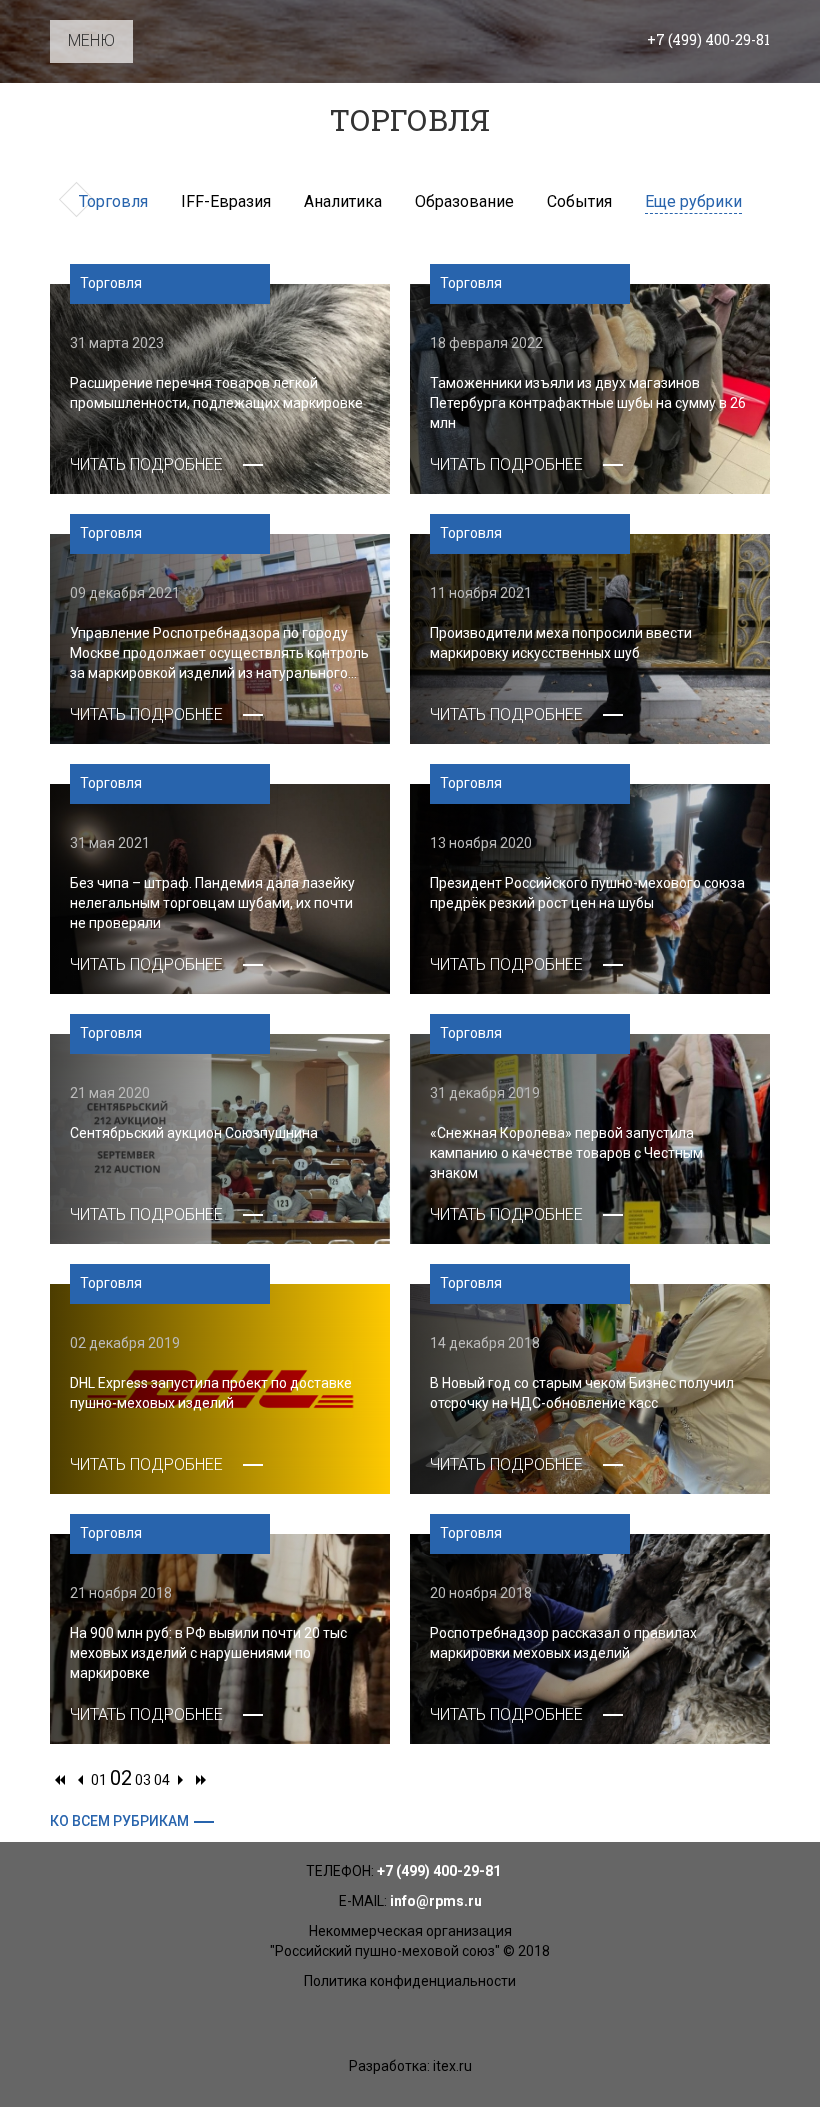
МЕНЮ (91, 40)
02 (121, 1778)
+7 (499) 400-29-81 (708, 39)
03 (143, 1780)
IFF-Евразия (226, 201)
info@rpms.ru (436, 1901)
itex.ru (452, 2066)
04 (162, 1780)
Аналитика (343, 201)
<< (60, 1785)
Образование (464, 201)
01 (99, 1780)
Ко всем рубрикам (119, 1821)
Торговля (113, 201)
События (579, 201)
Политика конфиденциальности (410, 1981)
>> (201, 1785)
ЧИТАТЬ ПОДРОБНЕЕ (146, 464)
